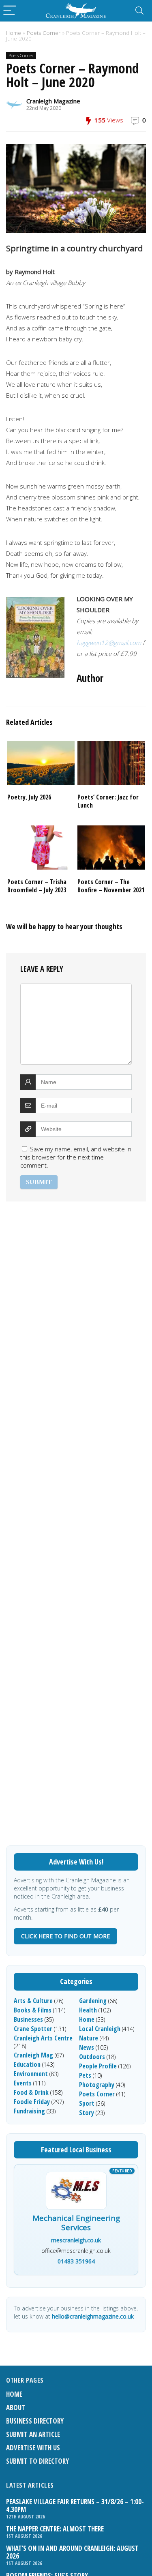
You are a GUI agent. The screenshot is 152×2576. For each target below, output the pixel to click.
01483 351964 (76, 2261)
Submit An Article (33, 2434)
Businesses (28, 2019)
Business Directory (35, 2421)
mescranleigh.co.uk (76, 2240)
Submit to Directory (37, 2461)
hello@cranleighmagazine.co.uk (93, 2316)
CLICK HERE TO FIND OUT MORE (65, 1936)
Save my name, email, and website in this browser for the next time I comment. (76, 1157)
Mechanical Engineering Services (76, 2223)
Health (88, 2010)
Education (27, 2064)
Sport (87, 2103)
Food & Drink (31, 2092)
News (87, 2047)
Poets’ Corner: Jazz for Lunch (108, 801)
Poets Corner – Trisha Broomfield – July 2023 (37, 886)
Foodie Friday (32, 2102)
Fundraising (29, 2111)
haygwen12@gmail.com (109, 643)
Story (87, 2113)
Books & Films (33, 2010)
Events (23, 2083)
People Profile (98, 2066)
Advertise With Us (33, 2448)
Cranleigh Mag (33, 2055)
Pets (85, 2075)
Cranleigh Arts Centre (43, 2038)
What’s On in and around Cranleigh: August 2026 (72, 2552)
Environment (31, 2074)
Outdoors (92, 2057)
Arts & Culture (33, 2001)
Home (14, 33)
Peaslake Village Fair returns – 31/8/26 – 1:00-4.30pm (75, 2505)
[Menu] (10, 11)
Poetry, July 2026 (29, 797)
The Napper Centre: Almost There (55, 2529)
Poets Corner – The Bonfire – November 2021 (111, 886)
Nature (89, 2038)
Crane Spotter (33, 2029)
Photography (97, 2085)
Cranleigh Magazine (53, 101)
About (16, 2408)
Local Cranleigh (100, 2029)
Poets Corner (44, 33)
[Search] (139, 11)
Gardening (93, 2001)
